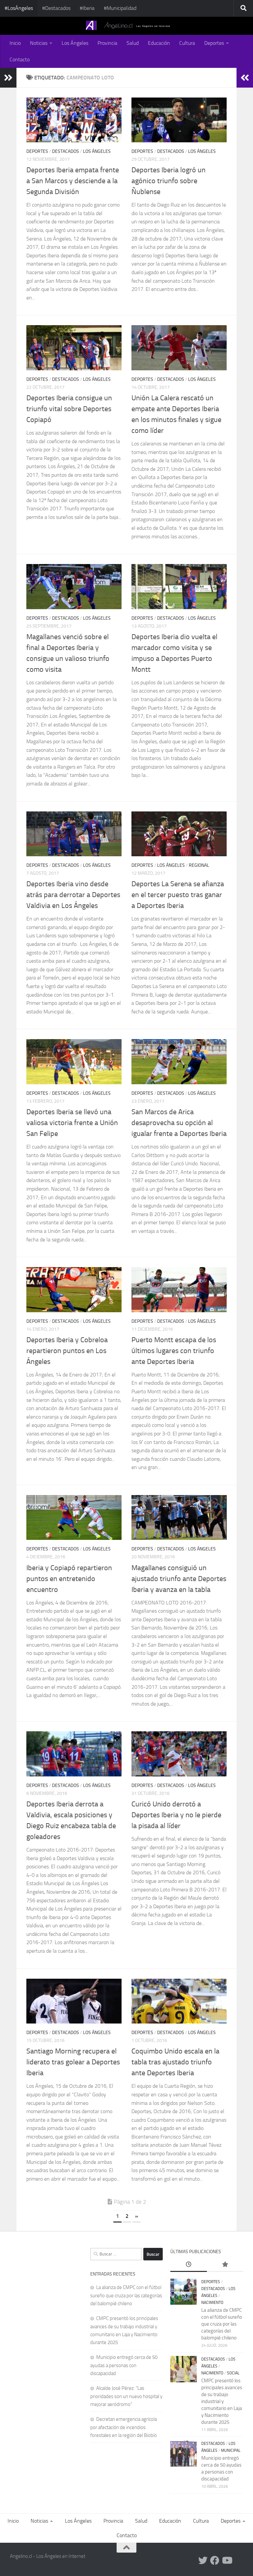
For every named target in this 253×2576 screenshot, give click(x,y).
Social (233, 2373)
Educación (159, 43)
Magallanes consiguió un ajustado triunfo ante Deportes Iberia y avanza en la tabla (179, 1579)
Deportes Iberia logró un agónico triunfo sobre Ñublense (169, 181)
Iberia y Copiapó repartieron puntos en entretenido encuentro (69, 1579)
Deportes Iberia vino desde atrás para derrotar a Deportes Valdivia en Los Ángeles (73, 895)
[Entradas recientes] (188, 2265)
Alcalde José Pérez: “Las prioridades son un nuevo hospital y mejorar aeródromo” (126, 2396)
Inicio (15, 43)
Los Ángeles (75, 43)
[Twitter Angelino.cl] (203, 2561)
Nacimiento (212, 2303)
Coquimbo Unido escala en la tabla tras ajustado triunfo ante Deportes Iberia (175, 2062)
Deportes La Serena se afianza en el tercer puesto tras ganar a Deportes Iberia (178, 895)
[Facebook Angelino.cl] (215, 2561)
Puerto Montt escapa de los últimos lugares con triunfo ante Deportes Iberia (174, 1351)
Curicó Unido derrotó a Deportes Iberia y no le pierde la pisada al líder (176, 1815)
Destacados (66, 151)
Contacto (20, 59)
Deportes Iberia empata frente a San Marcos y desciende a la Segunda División (73, 181)
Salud (133, 43)
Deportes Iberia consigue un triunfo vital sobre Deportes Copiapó (69, 409)
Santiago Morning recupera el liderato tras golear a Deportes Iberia (73, 2062)
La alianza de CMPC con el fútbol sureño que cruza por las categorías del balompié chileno (126, 2295)
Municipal (231, 2450)
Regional (199, 865)
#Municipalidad (120, 8)
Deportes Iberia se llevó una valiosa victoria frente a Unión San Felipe (72, 1123)
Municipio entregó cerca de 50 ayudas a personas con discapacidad (124, 2365)
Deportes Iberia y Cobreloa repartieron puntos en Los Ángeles (67, 1351)
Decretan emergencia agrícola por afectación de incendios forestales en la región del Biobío (124, 2427)
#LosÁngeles (19, 8)
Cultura (187, 43)
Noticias (39, 43)
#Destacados (56, 8)
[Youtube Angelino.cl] (227, 2561)
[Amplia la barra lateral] (8, 78)
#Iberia (87, 8)
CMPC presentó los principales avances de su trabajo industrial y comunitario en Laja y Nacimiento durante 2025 (222, 2401)
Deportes (214, 43)
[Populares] (225, 2265)
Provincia (107, 43)
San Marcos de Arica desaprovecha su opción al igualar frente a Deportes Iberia (179, 1123)
